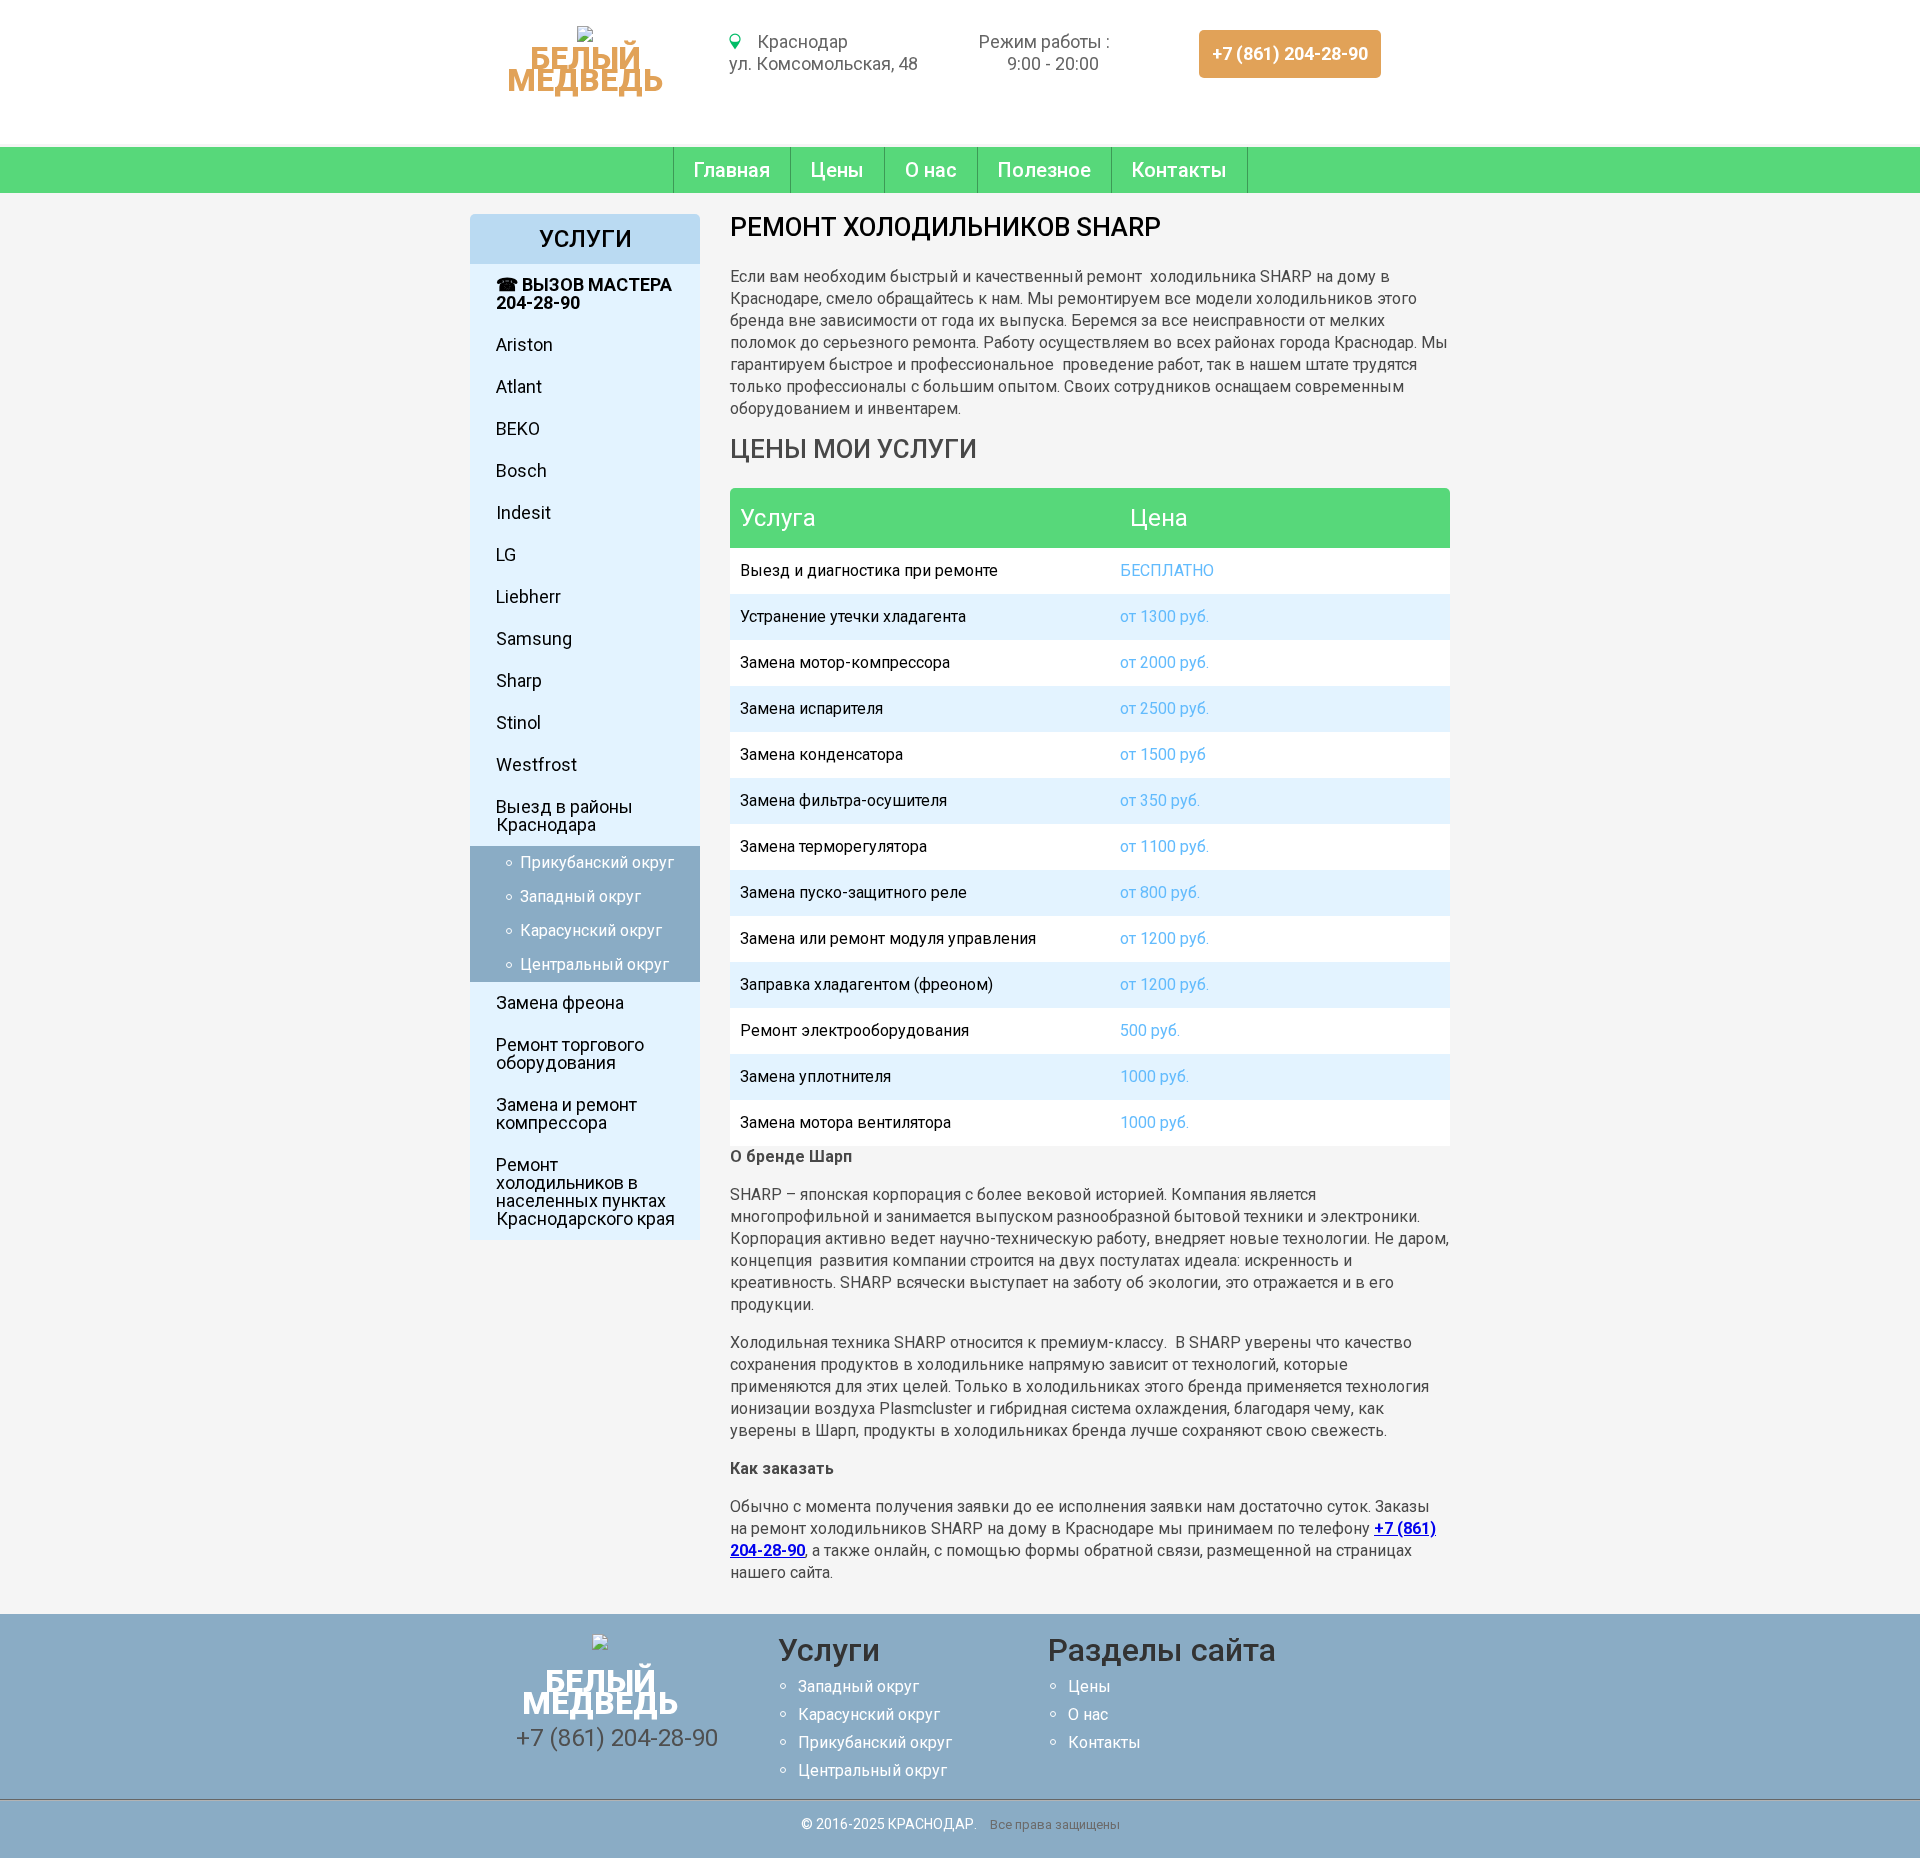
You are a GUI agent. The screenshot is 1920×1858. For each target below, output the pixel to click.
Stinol (518, 722)
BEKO (518, 428)
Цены (837, 170)
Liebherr (528, 596)
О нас (931, 170)
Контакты (1179, 170)
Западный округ (580, 896)
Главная (732, 170)
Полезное (1044, 170)
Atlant (519, 386)
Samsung (534, 638)
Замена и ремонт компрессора (566, 1113)
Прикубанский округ (597, 862)
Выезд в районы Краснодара (564, 815)
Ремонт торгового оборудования (570, 1053)
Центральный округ (594, 964)
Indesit (523, 512)
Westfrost (536, 764)
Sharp (519, 680)
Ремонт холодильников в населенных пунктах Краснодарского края (585, 1191)
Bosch (521, 470)
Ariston (524, 344)
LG (506, 554)
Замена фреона (560, 1002)
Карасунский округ (591, 930)
